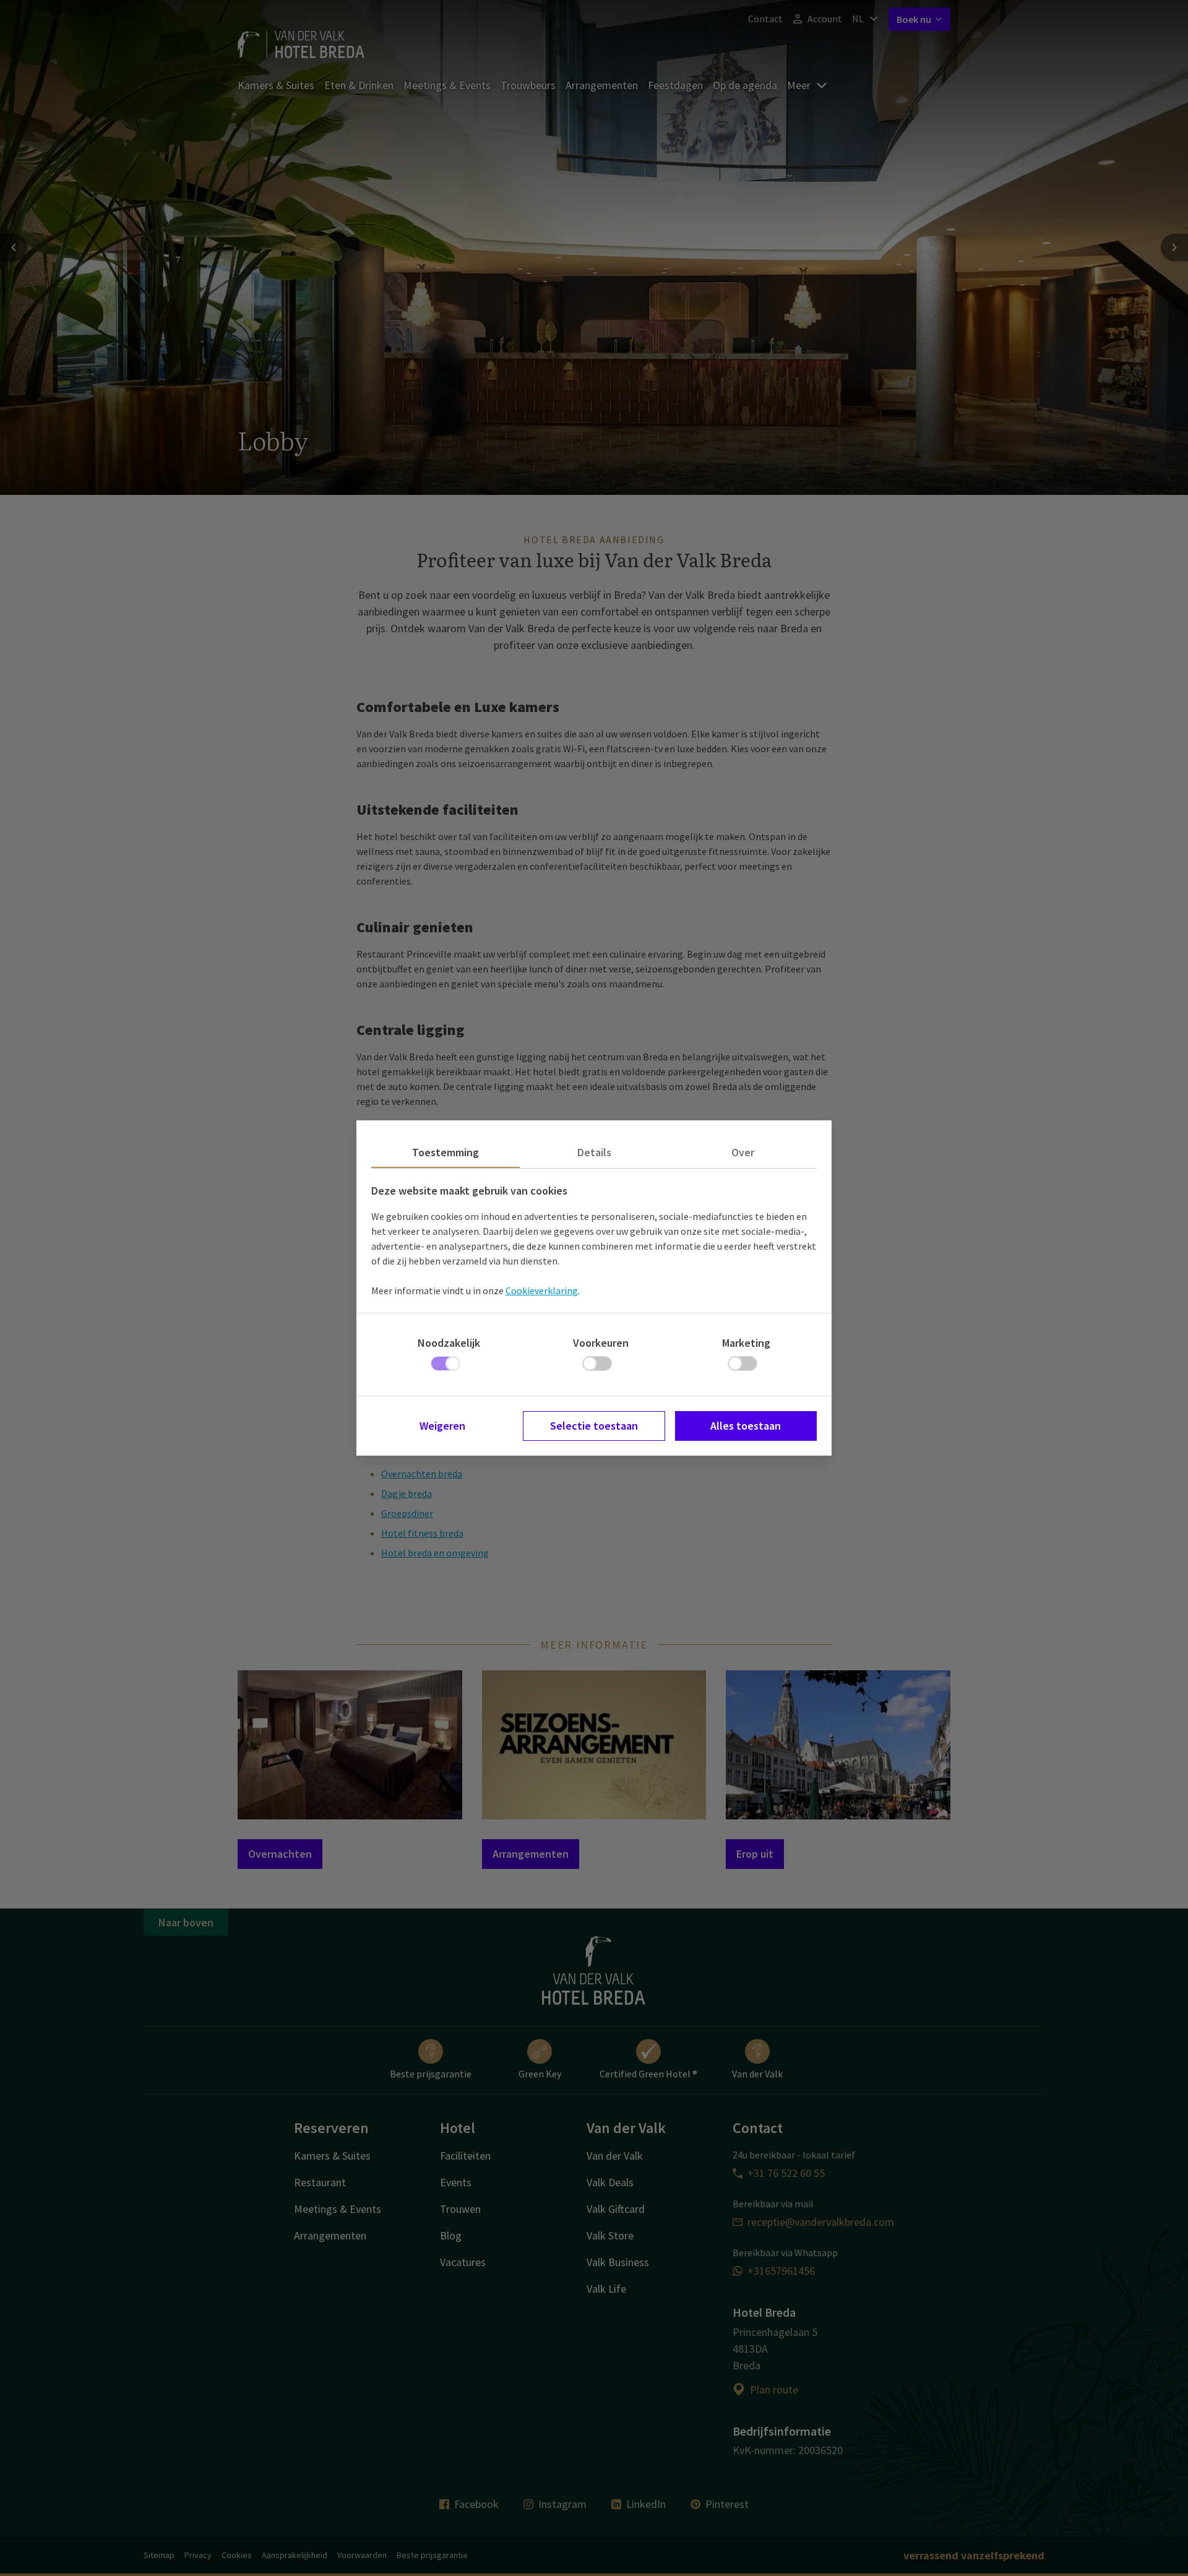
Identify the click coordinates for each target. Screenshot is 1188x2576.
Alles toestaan (746, 1426)
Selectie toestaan (594, 1426)
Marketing (746, 1343)
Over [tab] (743, 1152)
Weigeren (442, 1426)
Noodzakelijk (449, 1343)
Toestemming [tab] (445, 1152)
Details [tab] (594, 1152)
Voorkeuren (601, 1343)
